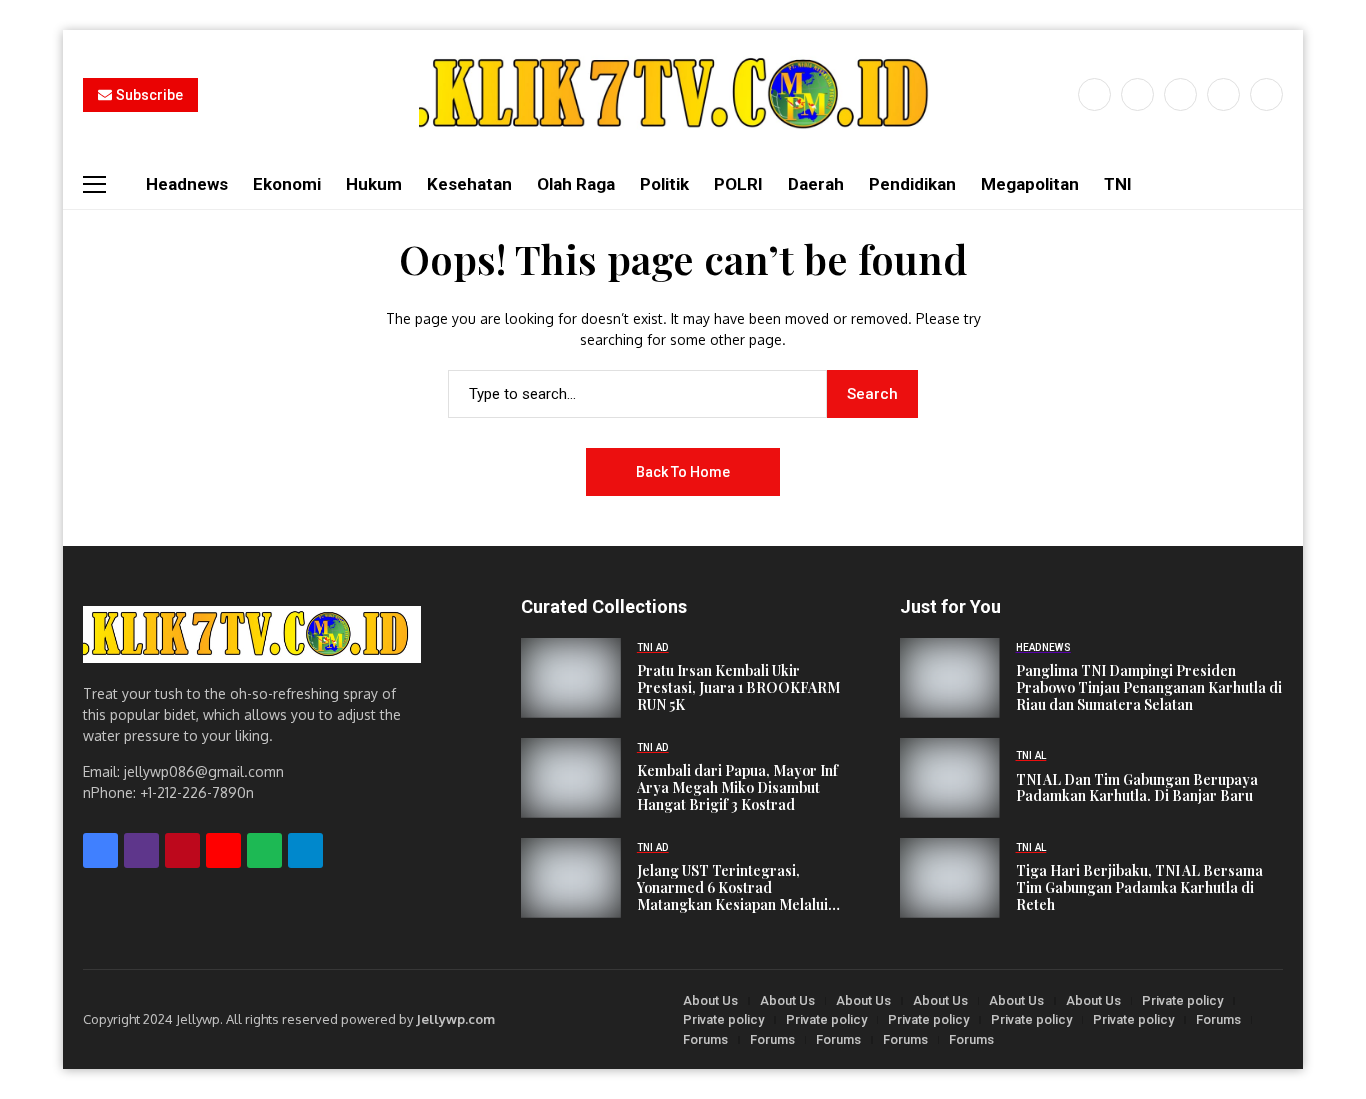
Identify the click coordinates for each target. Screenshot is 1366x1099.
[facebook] (1094, 94)
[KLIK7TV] (252, 634)
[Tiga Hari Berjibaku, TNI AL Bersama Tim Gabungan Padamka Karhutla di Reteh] (950, 878)
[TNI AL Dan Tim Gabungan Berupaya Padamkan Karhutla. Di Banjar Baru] (950, 778)
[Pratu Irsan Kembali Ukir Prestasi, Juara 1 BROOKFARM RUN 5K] (571, 678)
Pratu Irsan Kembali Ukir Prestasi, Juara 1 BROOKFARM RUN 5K (738, 688)
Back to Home (683, 472)
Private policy (1182, 1000)
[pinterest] (1223, 94)
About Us (710, 1000)
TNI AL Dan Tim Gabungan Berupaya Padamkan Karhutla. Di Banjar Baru (1137, 789)
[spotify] (264, 850)
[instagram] (1180, 94)
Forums (1218, 1019)
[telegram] (305, 850)
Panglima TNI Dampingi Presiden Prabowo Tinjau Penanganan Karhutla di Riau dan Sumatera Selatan (1149, 688)
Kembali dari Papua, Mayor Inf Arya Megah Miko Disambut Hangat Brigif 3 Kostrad (737, 788)
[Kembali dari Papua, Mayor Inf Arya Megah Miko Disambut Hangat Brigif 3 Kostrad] (571, 778)
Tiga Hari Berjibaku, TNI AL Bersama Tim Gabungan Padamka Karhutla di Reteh (1139, 888)
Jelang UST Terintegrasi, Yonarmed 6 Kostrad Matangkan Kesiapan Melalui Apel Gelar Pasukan (732, 888)
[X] (1137, 94)
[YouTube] (1266, 94)
